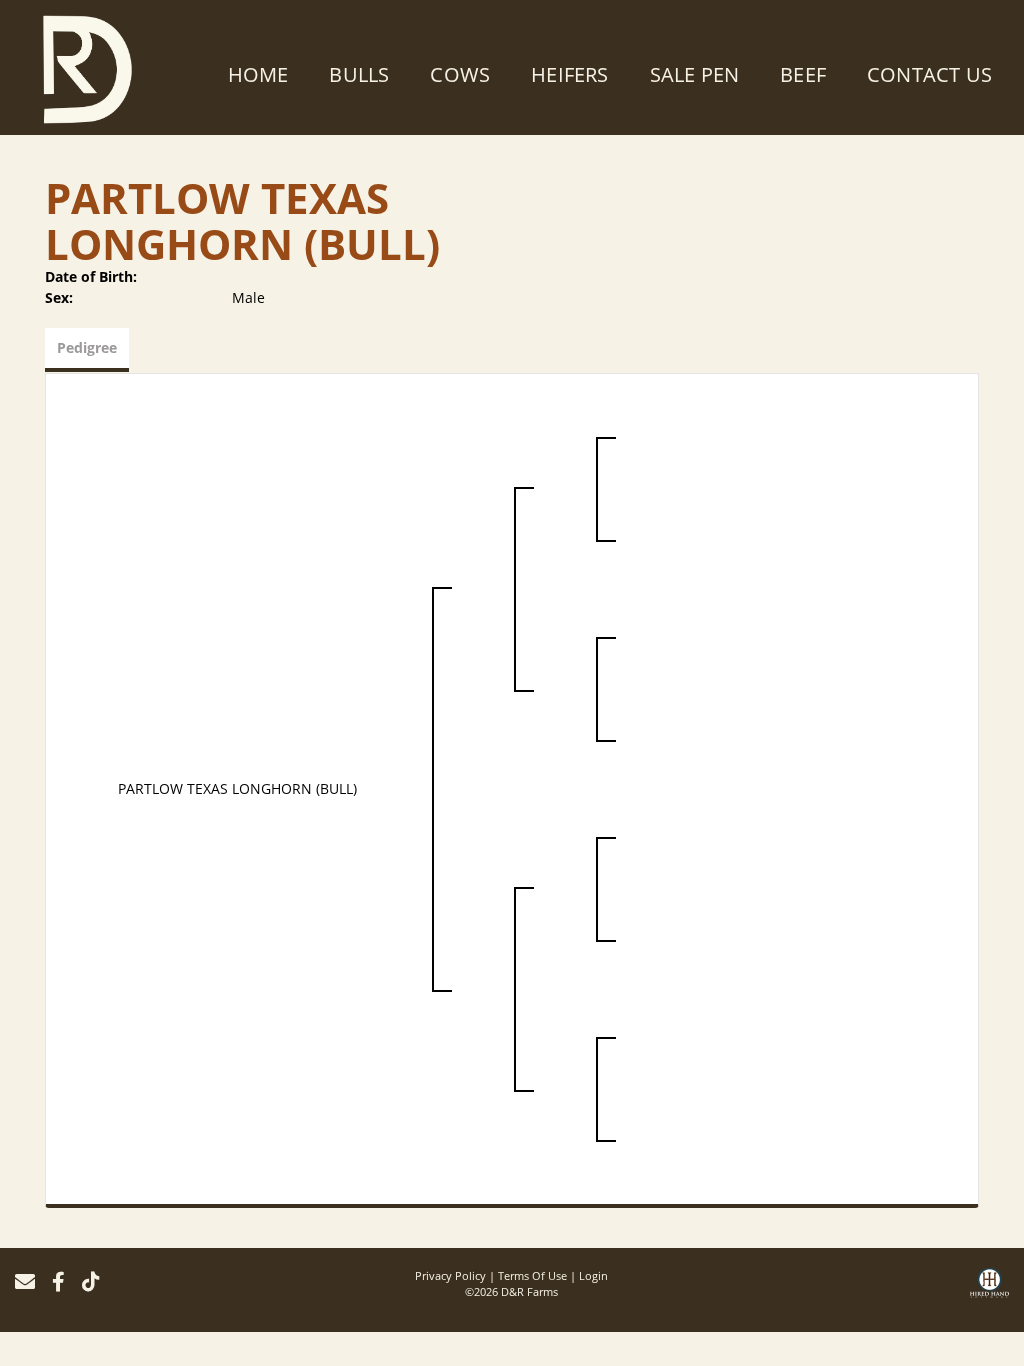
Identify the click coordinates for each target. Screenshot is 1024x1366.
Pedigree (87, 347)
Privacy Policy (450, 1275)
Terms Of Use (532, 1275)
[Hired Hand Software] (989, 1290)
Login (593, 1275)
